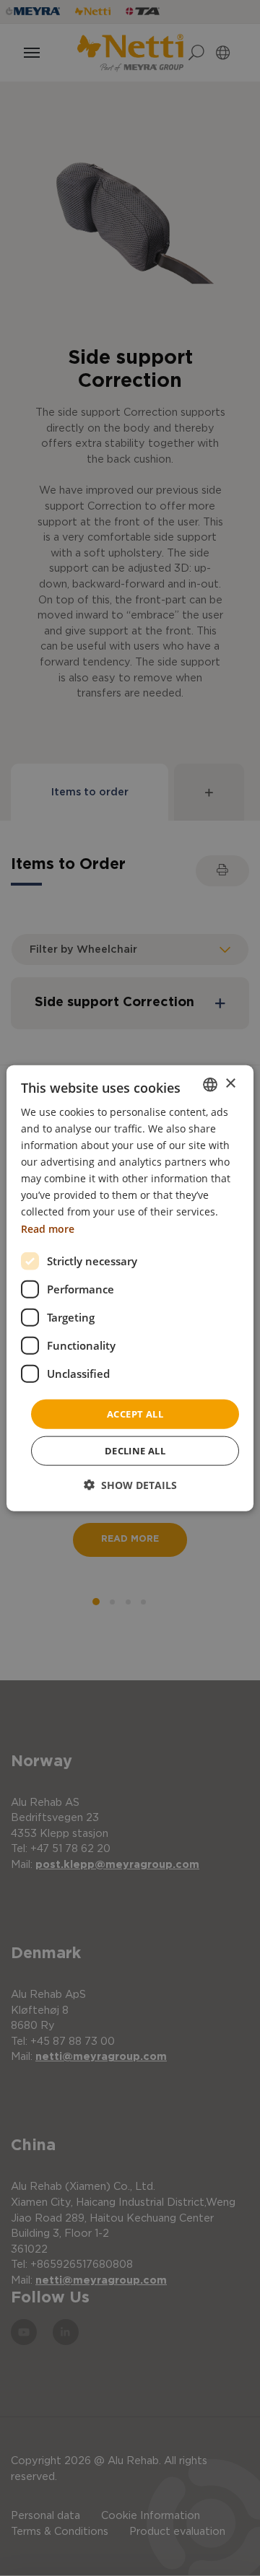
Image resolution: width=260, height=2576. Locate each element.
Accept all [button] (135, 1413)
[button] (130, 1485)
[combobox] (210, 1084)
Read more (48, 1228)
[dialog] (130, 1288)
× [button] (230, 1084)
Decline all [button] (135, 1451)
